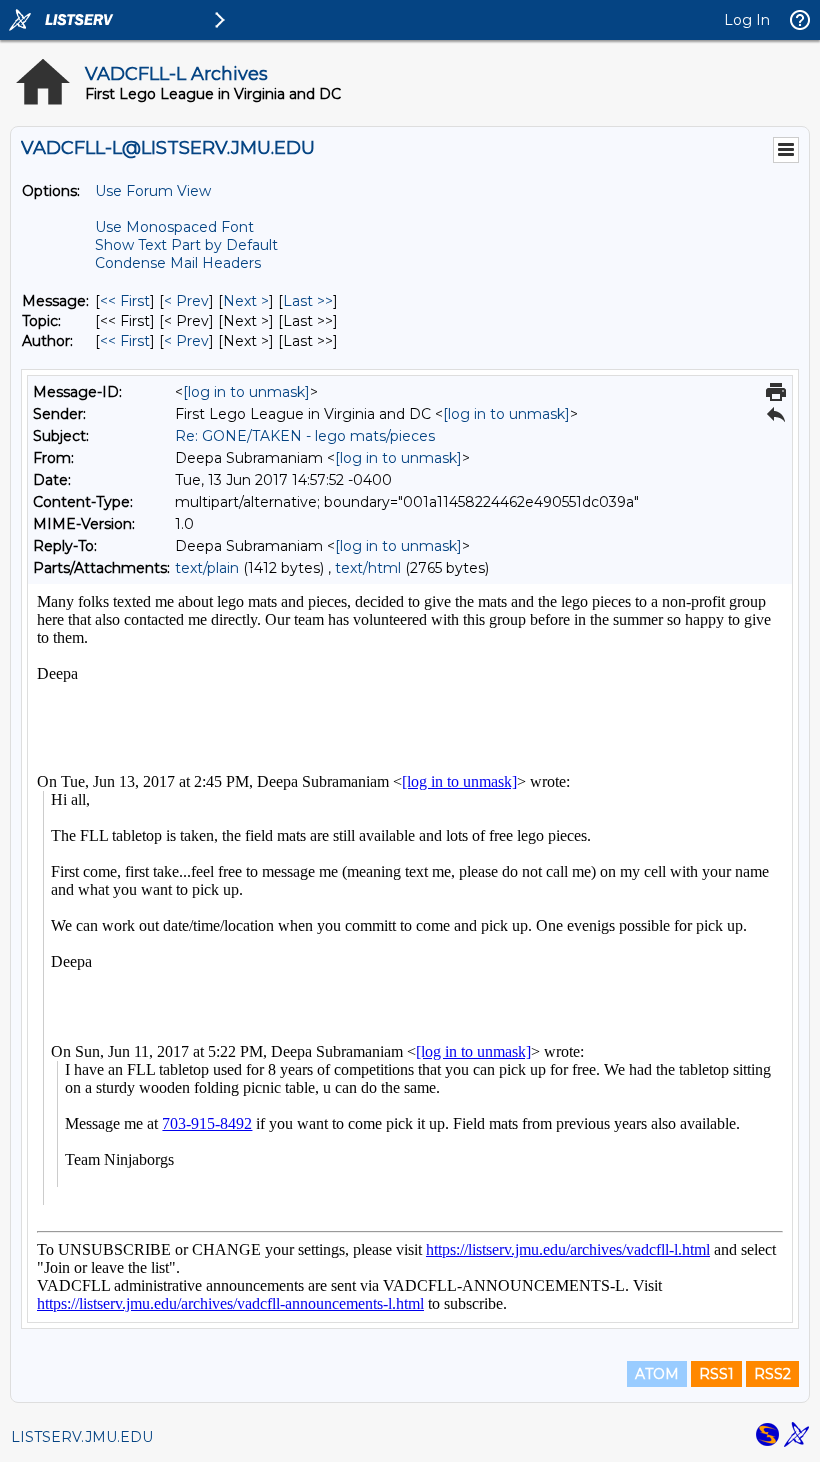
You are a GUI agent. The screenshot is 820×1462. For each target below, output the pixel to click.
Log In (747, 20)
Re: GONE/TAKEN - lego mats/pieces (305, 436)
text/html (368, 568)
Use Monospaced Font (174, 227)
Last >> (308, 301)
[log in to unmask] (246, 392)
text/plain (207, 568)
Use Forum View (153, 191)
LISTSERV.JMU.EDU (82, 1437)
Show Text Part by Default (186, 245)
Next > (246, 301)
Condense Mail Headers (178, 263)
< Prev (186, 301)
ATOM (657, 1374)
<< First (125, 301)
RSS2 (772, 1374)
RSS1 (716, 1374)
